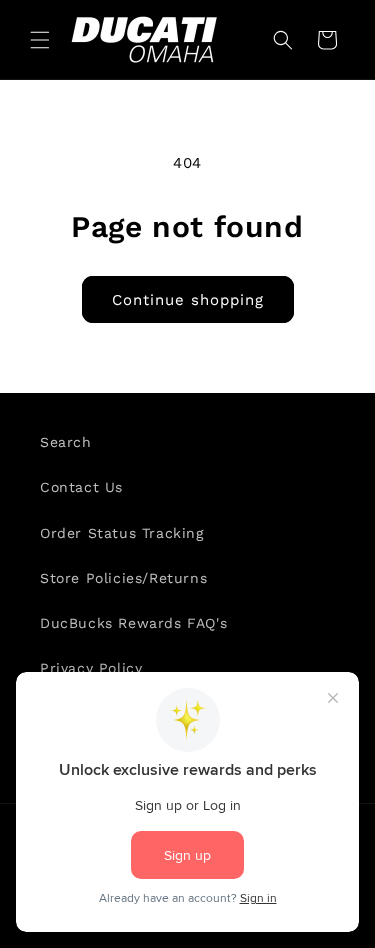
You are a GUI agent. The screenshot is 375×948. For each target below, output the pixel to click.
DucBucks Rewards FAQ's (133, 623)
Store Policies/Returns (123, 578)
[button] (40, 40)
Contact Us (81, 487)
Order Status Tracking (122, 533)
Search (66, 442)
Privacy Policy (91, 668)
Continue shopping (188, 300)
